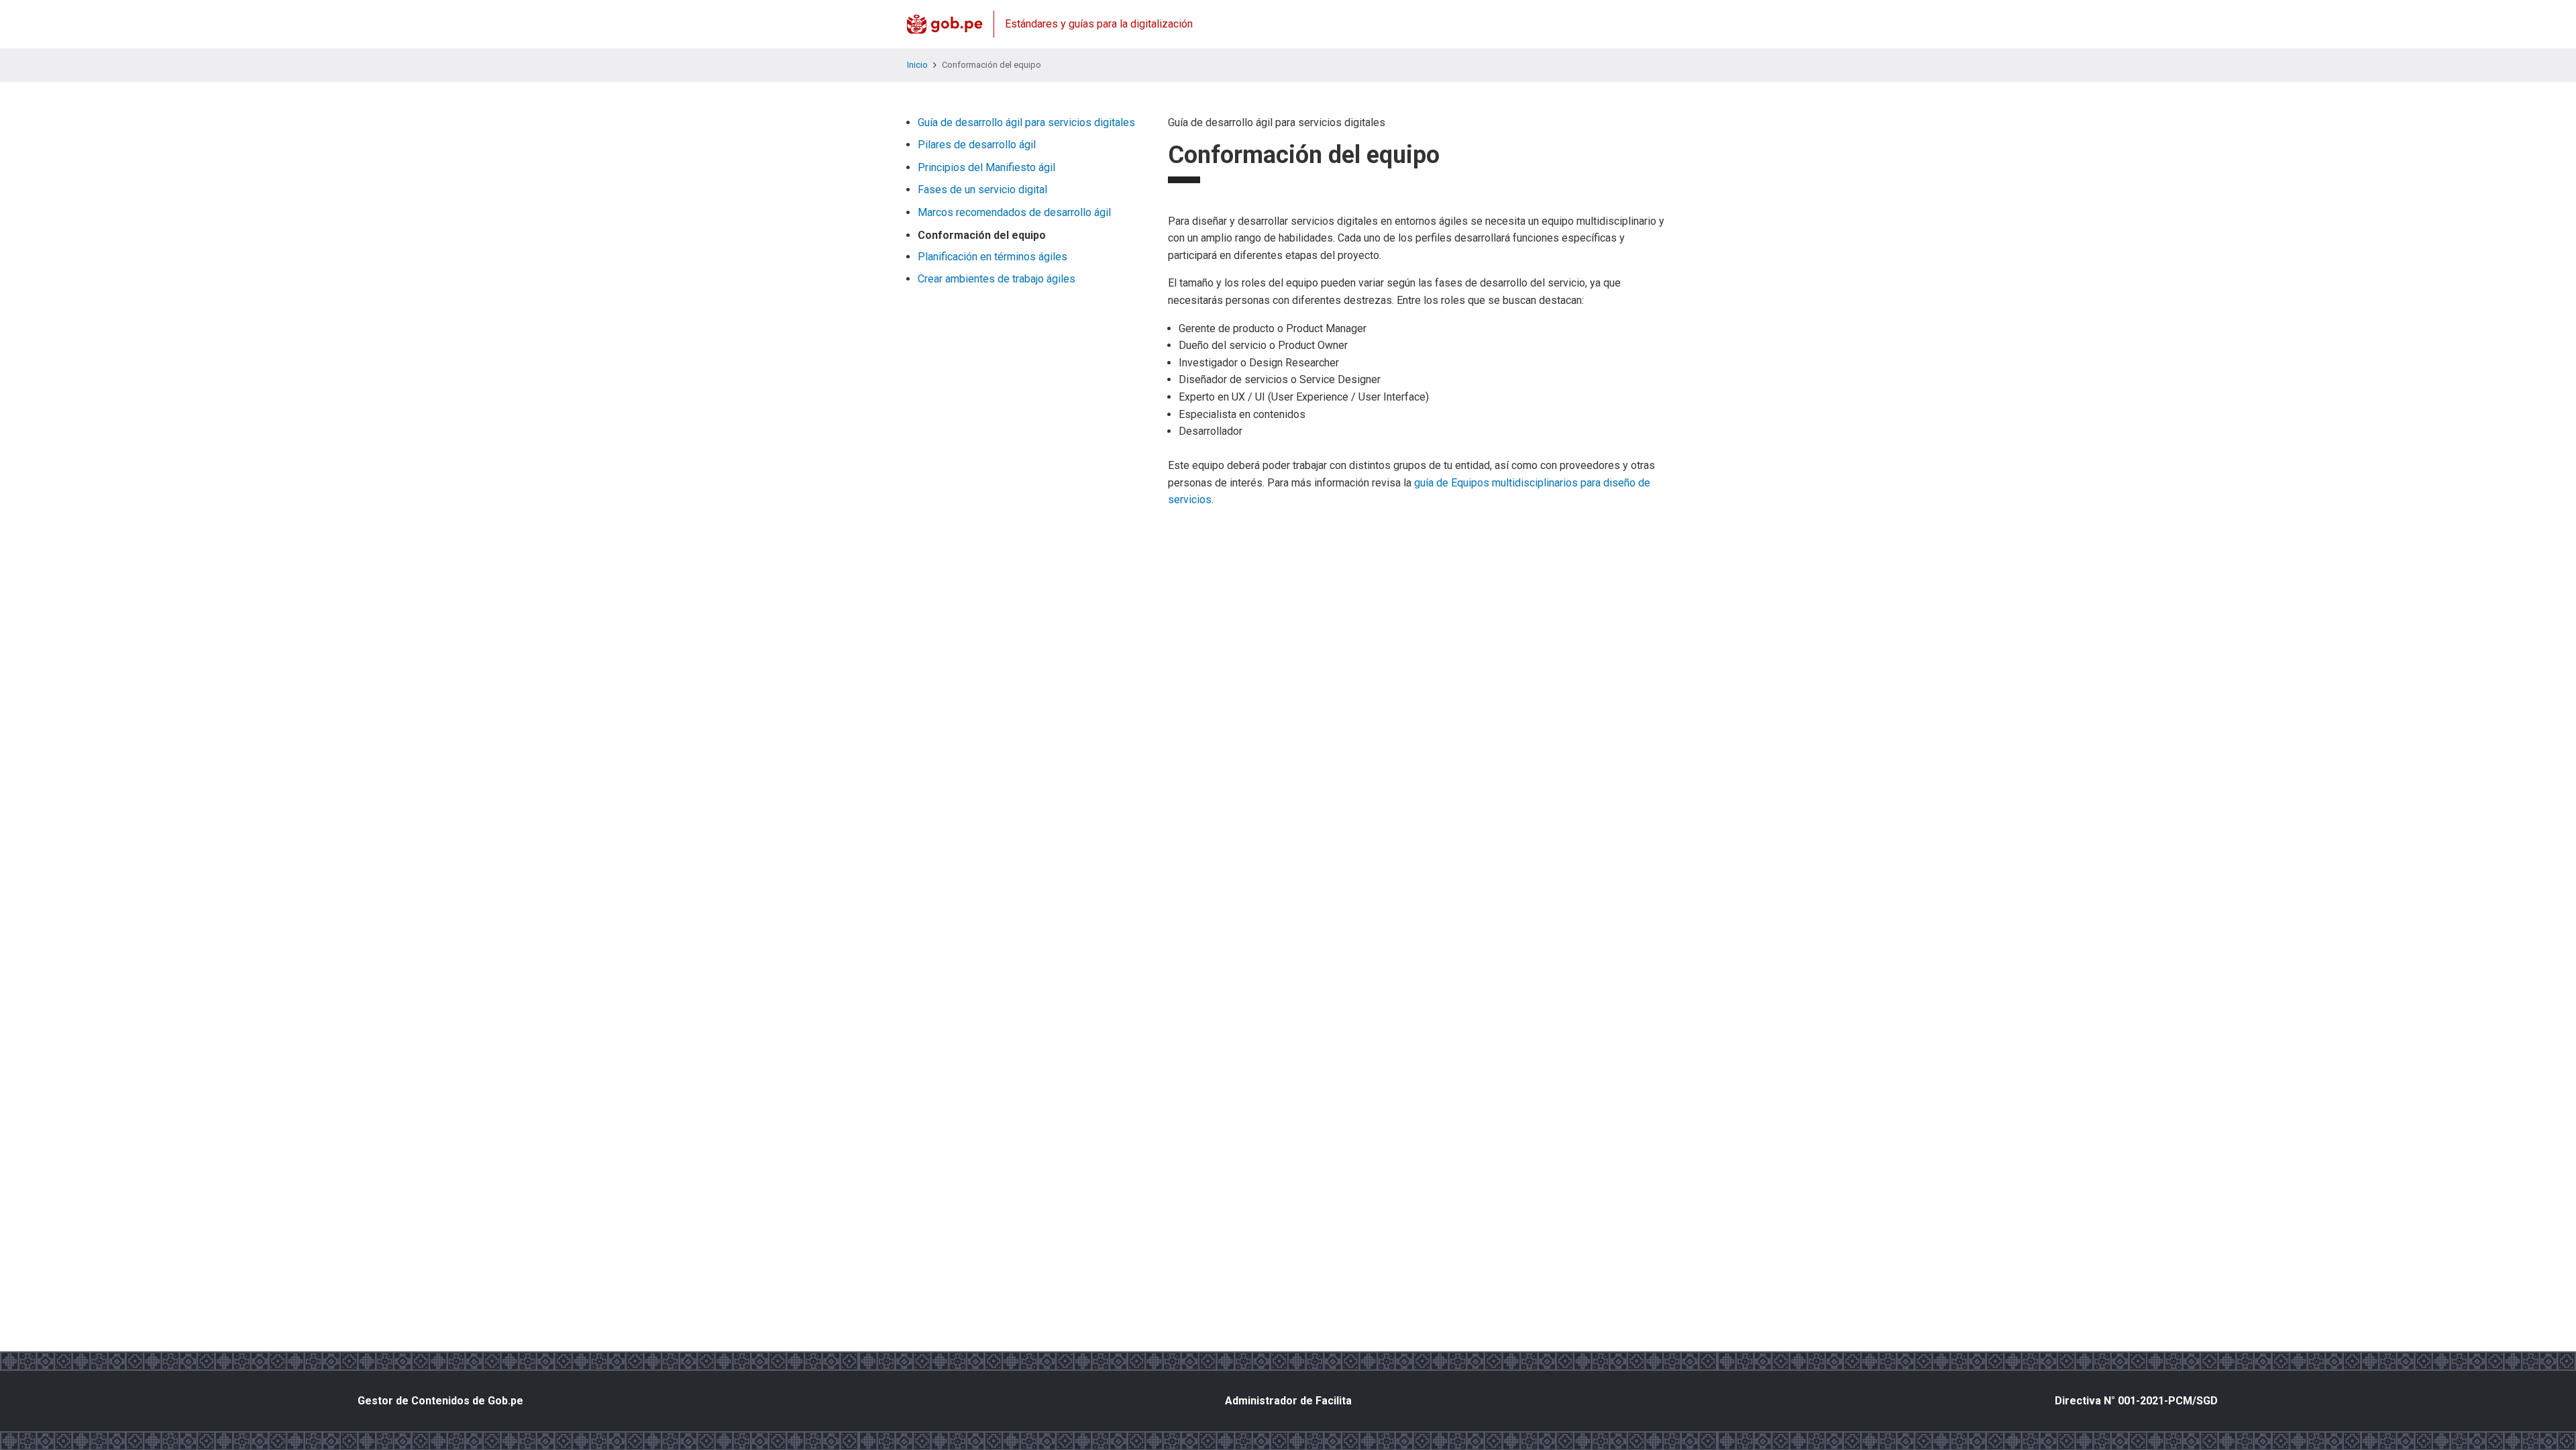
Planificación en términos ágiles (992, 257)
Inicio (917, 65)
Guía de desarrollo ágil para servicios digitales (1026, 122)
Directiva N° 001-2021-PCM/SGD (2136, 1401)
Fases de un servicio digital (982, 190)
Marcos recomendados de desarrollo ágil (1014, 212)
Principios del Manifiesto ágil (986, 167)
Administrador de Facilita (1288, 1401)
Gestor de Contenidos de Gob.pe (440, 1401)
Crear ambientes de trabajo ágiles (997, 279)
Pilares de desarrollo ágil (977, 145)
